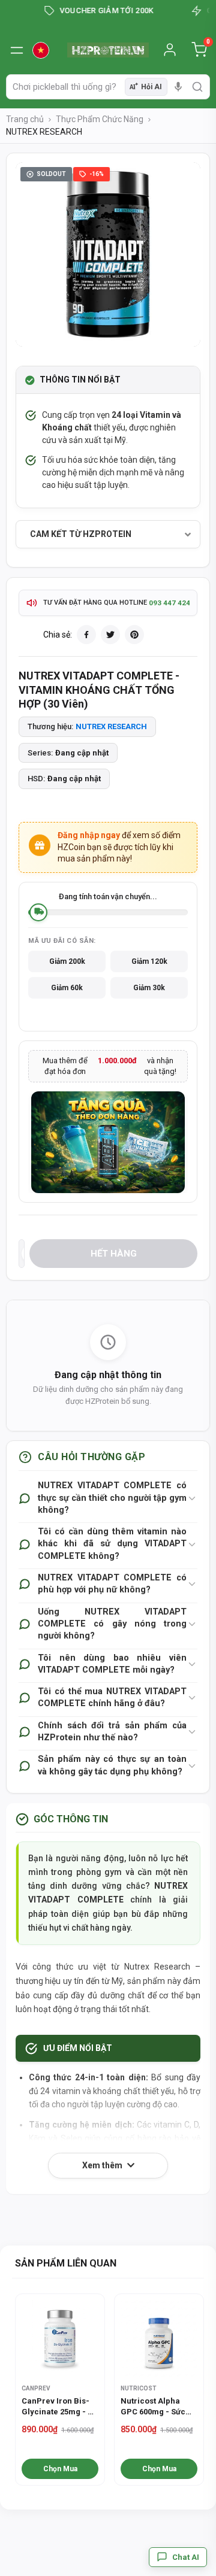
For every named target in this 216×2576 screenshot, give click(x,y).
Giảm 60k (67, 988)
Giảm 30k (149, 988)
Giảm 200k (67, 961)
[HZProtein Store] (108, 50)
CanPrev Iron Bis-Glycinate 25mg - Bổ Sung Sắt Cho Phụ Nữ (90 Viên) (59, 2407)
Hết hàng (114, 1254)
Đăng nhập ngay (89, 835)
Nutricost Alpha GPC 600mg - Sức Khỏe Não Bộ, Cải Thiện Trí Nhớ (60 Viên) (153, 2407)
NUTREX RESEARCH (111, 726)
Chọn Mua (60, 2469)
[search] (197, 87)
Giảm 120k (149, 961)
